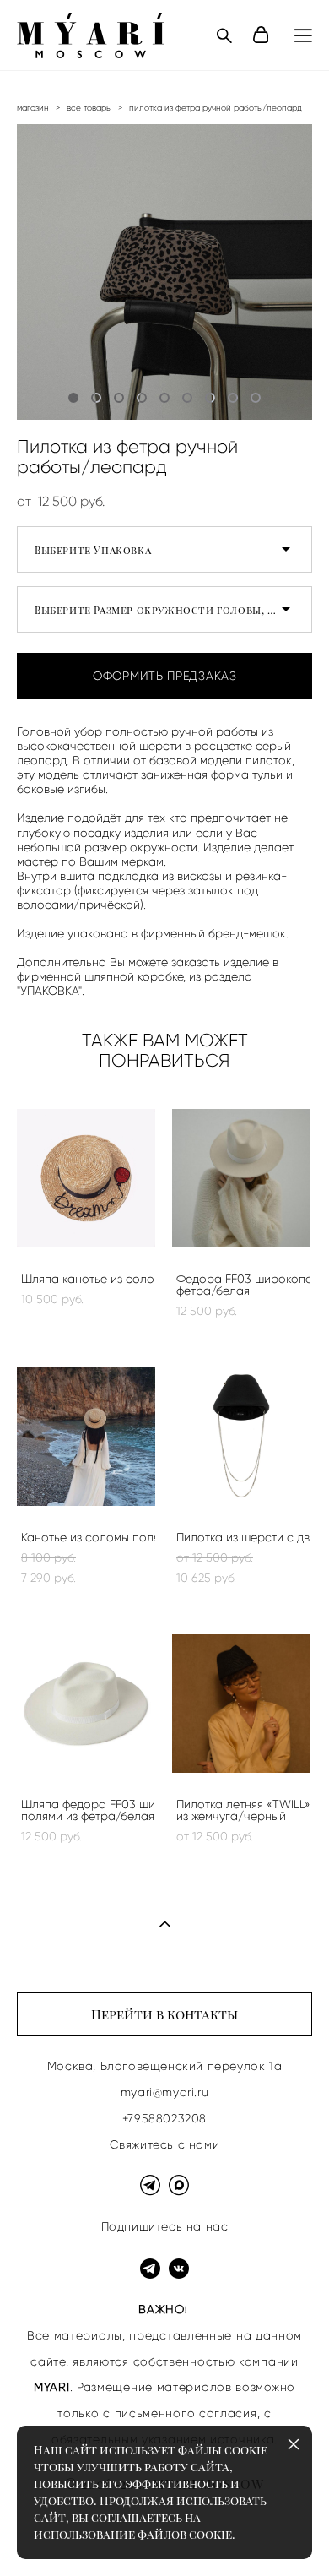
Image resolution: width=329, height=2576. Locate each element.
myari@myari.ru (164, 2092)
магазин (33, 108)
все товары (89, 108)
